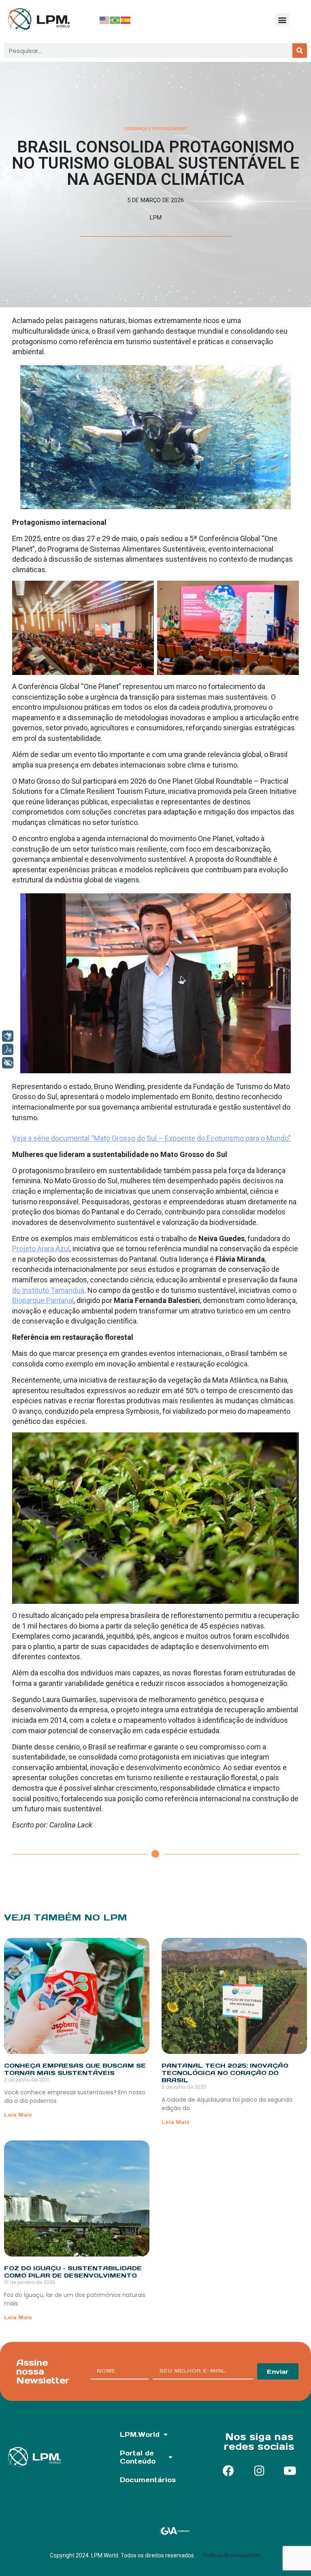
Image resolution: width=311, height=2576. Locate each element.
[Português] (115, 20)
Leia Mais (18, 2115)
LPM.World (140, 2434)
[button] (282, 20)
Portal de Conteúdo (138, 2457)
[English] (105, 20)
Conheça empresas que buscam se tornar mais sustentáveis (75, 2069)
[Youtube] (290, 2471)
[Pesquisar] (300, 51)
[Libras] (8, 1036)
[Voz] (8, 1049)
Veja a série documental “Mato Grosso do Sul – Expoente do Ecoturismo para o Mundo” (151, 1138)
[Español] (126, 20)
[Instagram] (259, 2471)
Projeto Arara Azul (41, 1249)
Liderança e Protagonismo (156, 129)
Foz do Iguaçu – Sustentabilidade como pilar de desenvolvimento (73, 2272)
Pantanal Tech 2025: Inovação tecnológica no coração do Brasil (225, 2073)
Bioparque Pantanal (43, 1300)
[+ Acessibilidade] (8, 1063)
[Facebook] (228, 2471)
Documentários (148, 2480)
